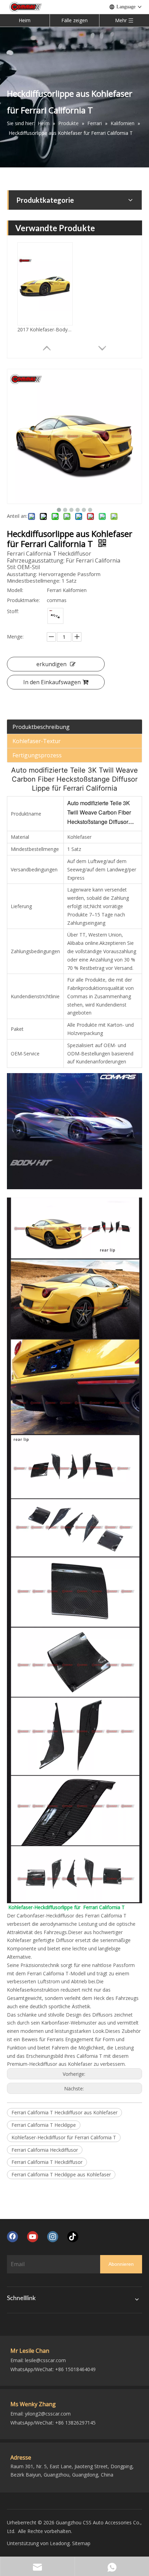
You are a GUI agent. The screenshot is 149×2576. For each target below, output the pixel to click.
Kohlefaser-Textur (37, 741)
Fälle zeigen (74, 20)
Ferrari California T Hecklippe (44, 2125)
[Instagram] (53, 2237)
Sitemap (81, 2543)
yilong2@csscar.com (48, 2414)
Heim (25, 20)
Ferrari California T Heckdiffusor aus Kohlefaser (64, 2112)
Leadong (60, 2543)
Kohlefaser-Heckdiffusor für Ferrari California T (64, 2137)
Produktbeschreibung (41, 727)
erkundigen (51, 664)
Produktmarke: (23, 600)
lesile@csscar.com (45, 2360)
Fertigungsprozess (37, 755)
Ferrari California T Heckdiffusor (47, 2162)
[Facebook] (12, 2237)
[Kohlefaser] (55, 616)
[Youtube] (33, 2237)
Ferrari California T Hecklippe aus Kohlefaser (61, 2174)
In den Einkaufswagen (52, 682)
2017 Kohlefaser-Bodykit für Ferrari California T (45, 329)
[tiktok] (73, 2237)
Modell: (15, 590)
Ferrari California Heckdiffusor (45, 2150)
